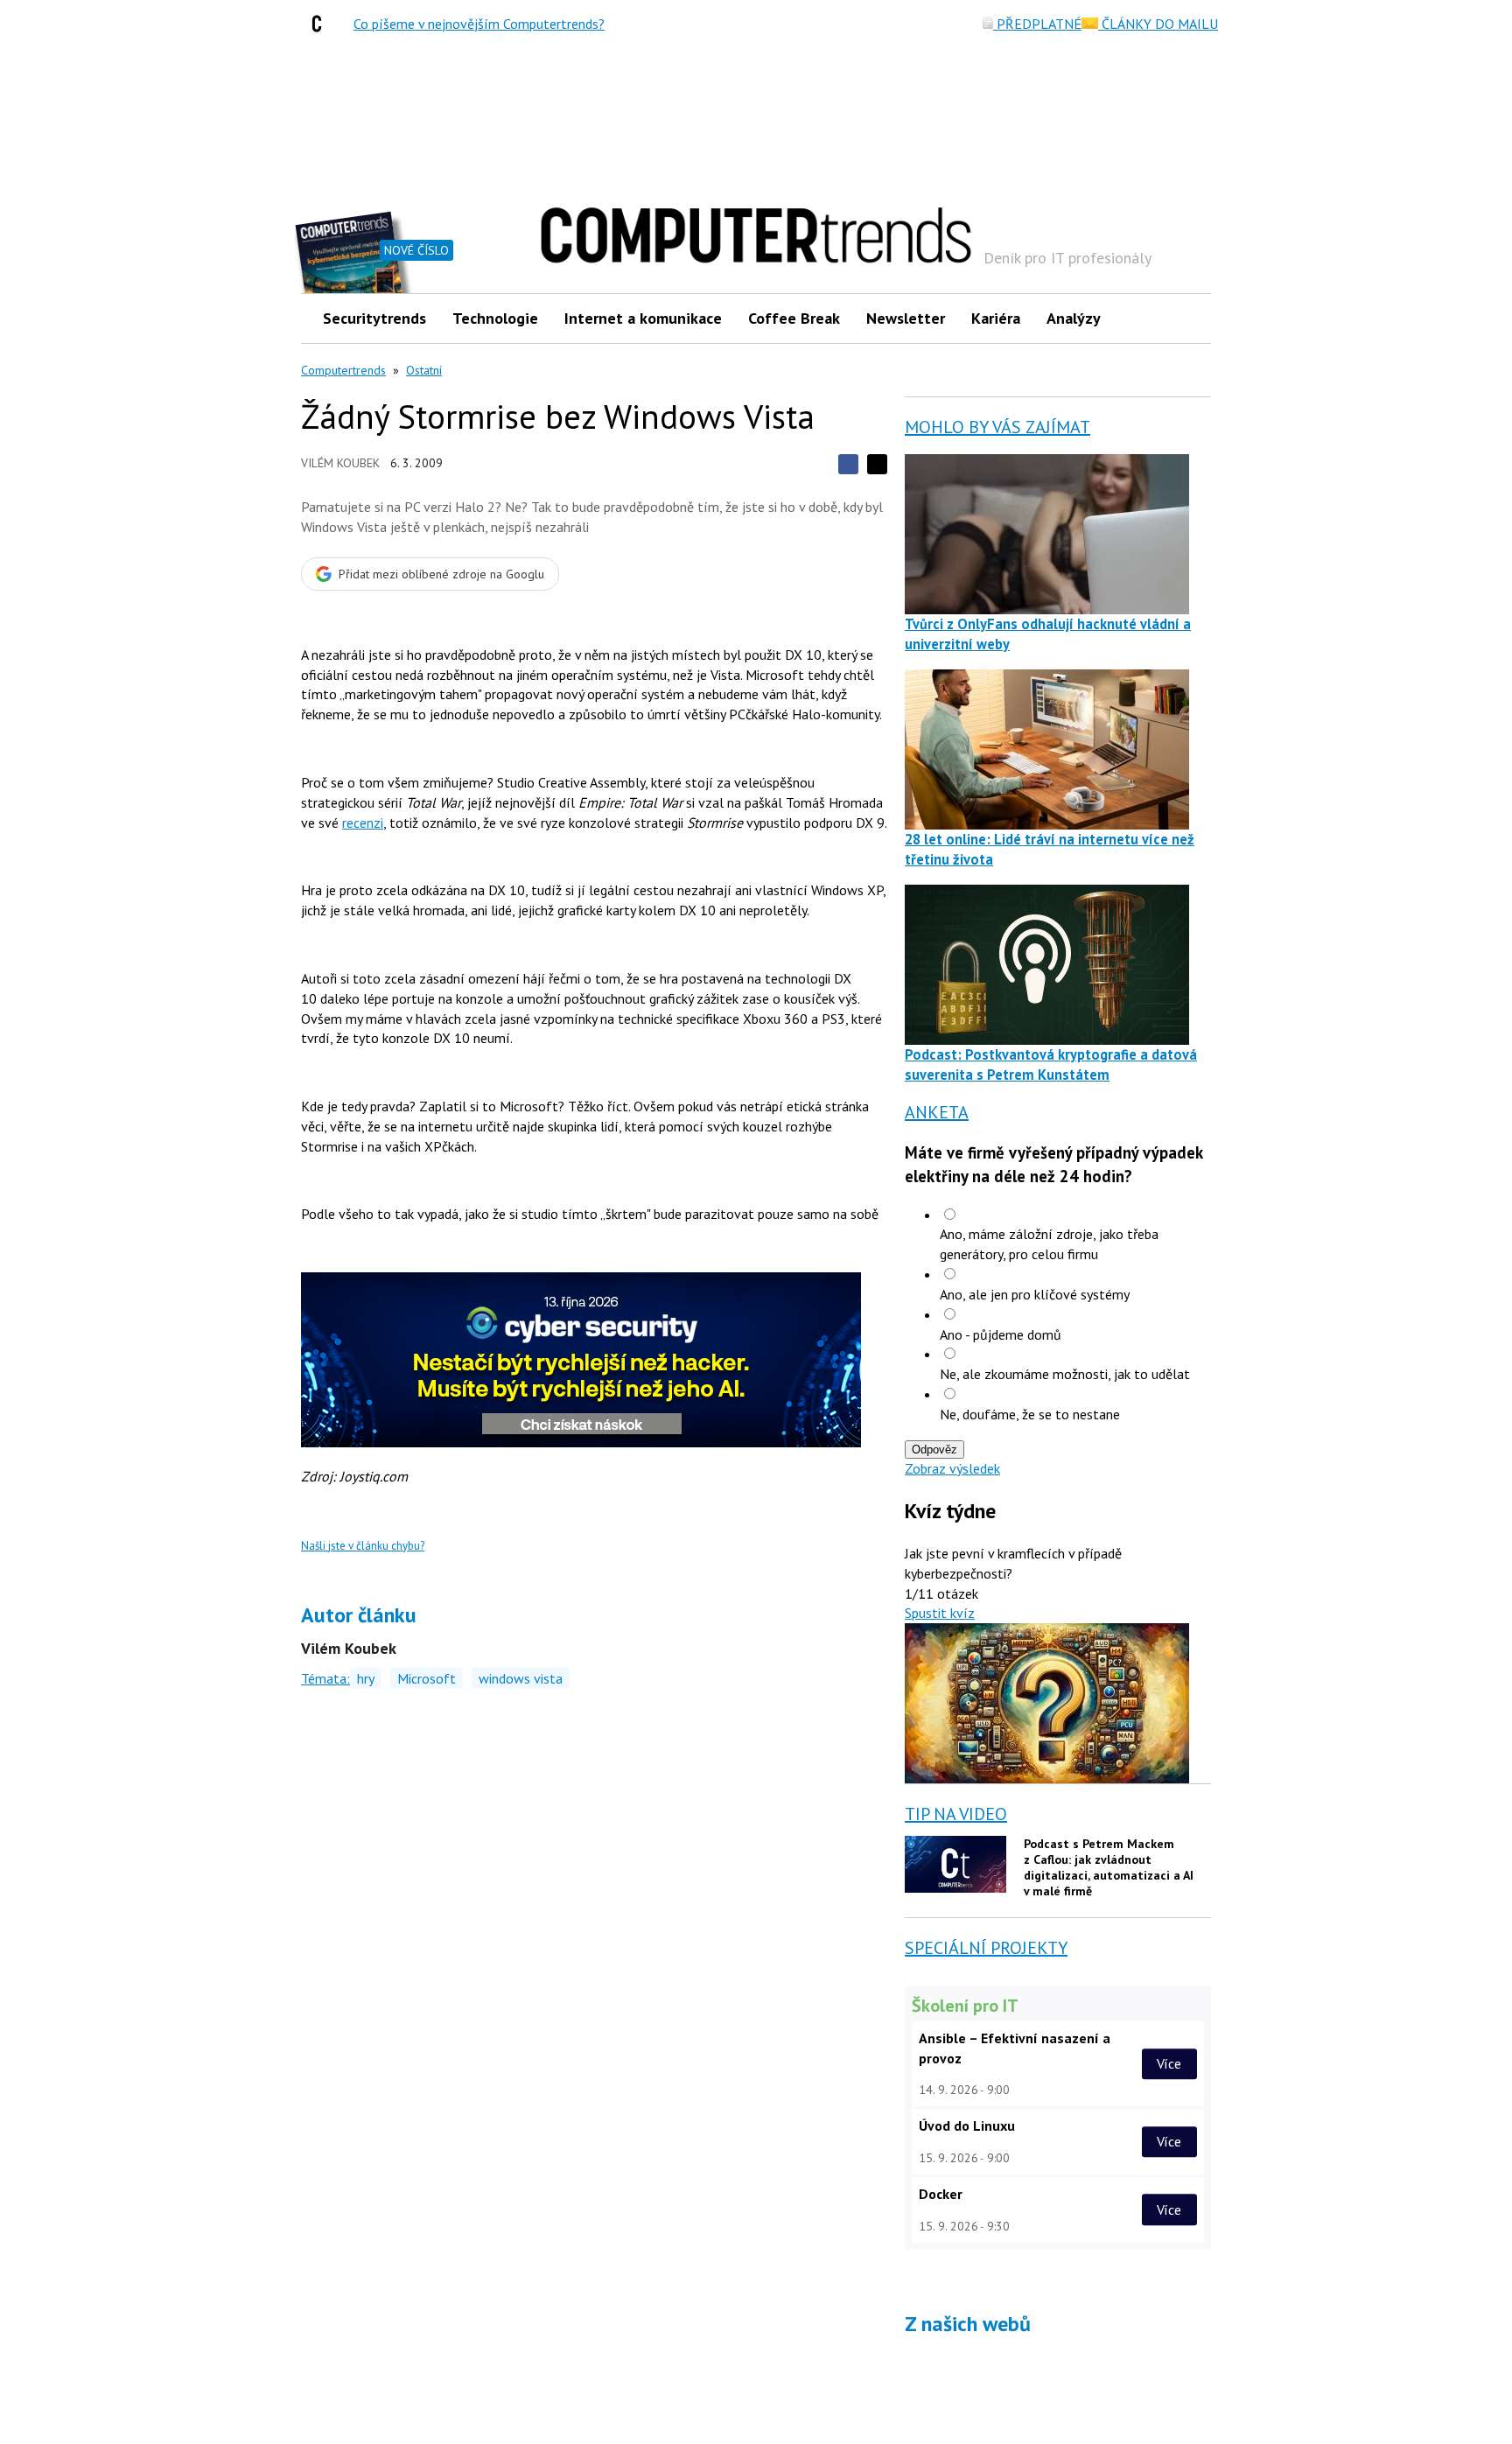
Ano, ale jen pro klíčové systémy (1035, 1294)
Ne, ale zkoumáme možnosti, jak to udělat (1065, 1374)
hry (366, 1678)
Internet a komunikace (643, 318)
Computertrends (343, 370)
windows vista (521, 1678)
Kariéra (996, 318)
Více (1169, 2063)
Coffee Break (794, 318)
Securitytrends (374, 318)
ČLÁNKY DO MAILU (1158, 24)
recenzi (363, 823)
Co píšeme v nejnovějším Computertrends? (479, 24)
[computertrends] (321, 24)
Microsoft (427, 1678)
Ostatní (424, 370)
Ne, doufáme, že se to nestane (1030, 1414)
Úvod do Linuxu (967, 2125)
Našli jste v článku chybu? (363, 1546)
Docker (941, 2194)
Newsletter (906, 318)
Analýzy (1074, 318)
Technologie (495, 318)
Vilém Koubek (340, 463)
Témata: (325, 1678)
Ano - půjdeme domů (1001, 1334)
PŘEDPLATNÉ (1037, 24)
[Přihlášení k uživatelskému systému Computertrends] (1185, 318)
